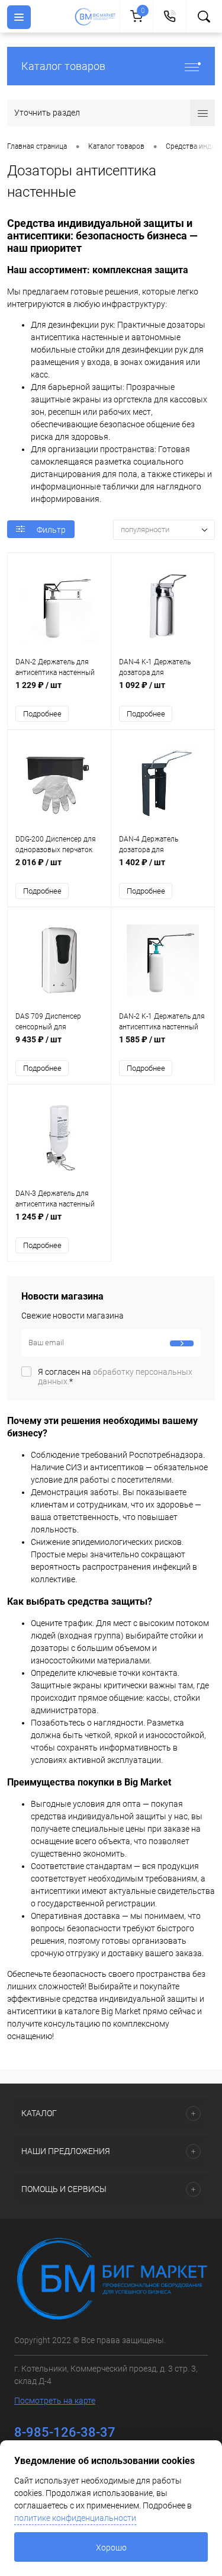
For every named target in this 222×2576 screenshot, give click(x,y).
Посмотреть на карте (55, 2401)
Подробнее (42, 714)
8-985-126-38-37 (65, 2432)
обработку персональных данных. (115, 1377)
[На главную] (97, 17)
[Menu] (19, 17)
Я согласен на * (115, 1377)
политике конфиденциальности (75, 2518)
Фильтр (51, 530)
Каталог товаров (63, 66)
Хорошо (111, 2548)
